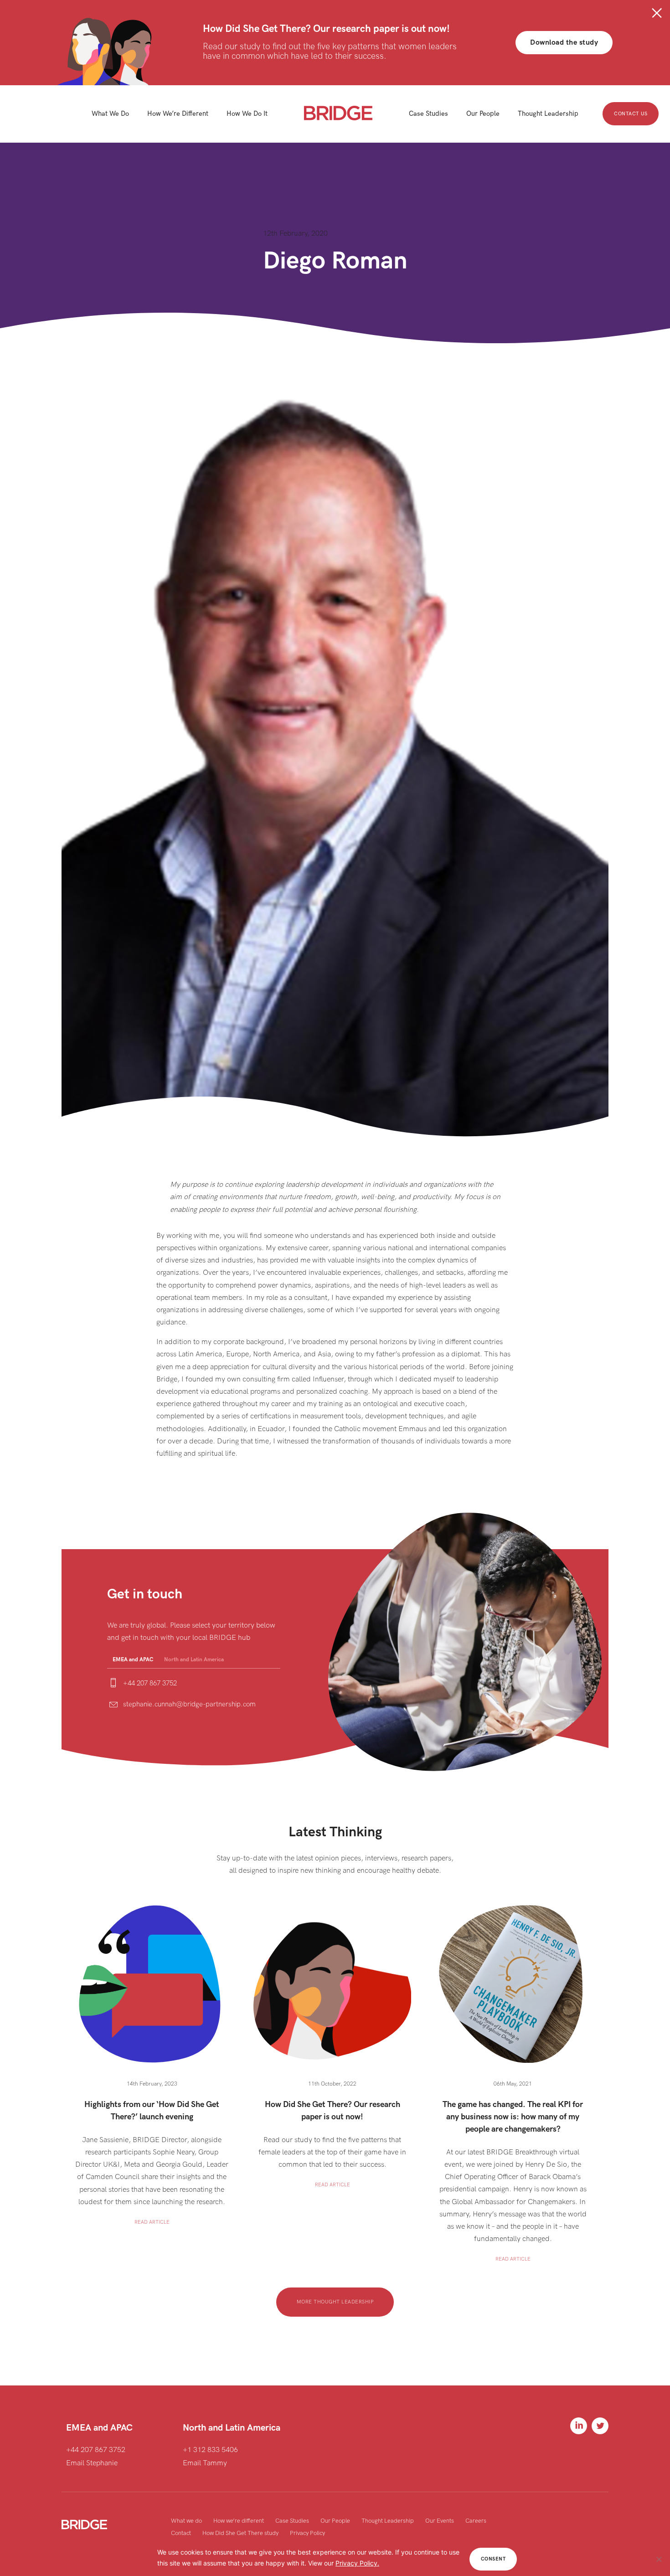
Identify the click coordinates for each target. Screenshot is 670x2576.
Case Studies (292, 2521)
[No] (659, 2559)
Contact (181, 2533)
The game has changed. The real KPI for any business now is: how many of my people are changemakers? (513, 2117)
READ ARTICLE (152, 2222)
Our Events (440, 2521)
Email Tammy (205, 2463)
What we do (186, 2521)
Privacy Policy (307, 2533)
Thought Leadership (388, 2521)
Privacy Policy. (357, 2563)
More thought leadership (335, 2302)
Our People (335, 2521)
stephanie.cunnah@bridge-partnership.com (189, 1704)
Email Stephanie (92, 2463)
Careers (476, 2521)
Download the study (564, 43)
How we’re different (239, 2521)
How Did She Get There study (240, 2533)
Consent (493, 2559)
